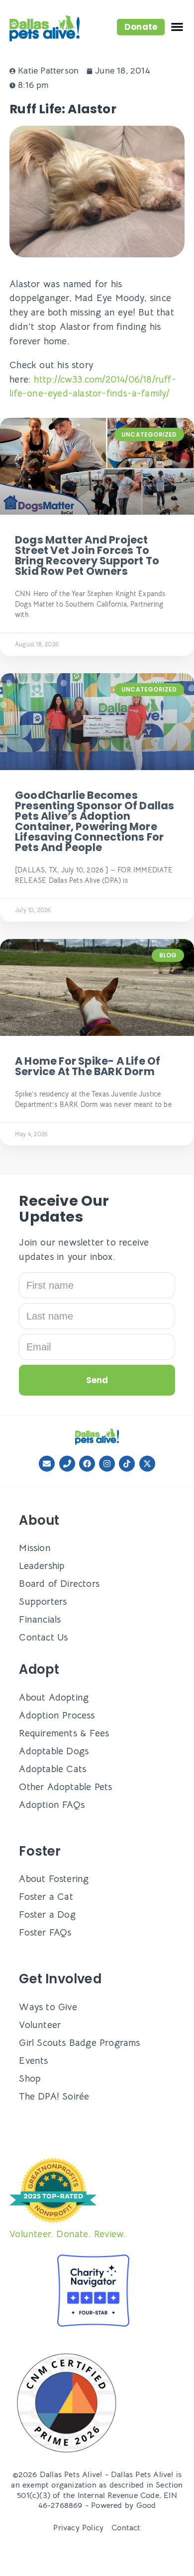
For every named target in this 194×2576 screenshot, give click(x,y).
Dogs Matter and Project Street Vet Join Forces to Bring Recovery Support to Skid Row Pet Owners (87, 555)
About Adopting (54, 1697)
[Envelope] (47, 1464)
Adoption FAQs (52, 1805)
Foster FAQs (45, 1932)
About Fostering (54, 1879)
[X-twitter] (147, 1464)
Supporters (43, 1601)
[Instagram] (107, 1464)
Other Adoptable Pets (65, 1787)
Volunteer (40, 2025)
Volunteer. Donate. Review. (68, 2234)
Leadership (42, 1566)
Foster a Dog (47, 1914)
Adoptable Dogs (54, 1751)
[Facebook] (87, 1464)
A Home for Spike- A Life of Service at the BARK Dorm (88, 1066)
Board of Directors (59, 1584)
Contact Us (43, 1637)
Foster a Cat (46, 1897)
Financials (40, 1619)
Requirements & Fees (64, 1733)
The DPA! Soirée (54, 2096)
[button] (141, 27)
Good (146, 2505)
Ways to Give (48, 2007)
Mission (35, 1548)
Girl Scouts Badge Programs (79, 2043)
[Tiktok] (127, 1464)
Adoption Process (57, 1715)
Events (33, 2061)
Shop (30, 2078)
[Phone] (67, 1464)
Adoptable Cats (52, 1769)
